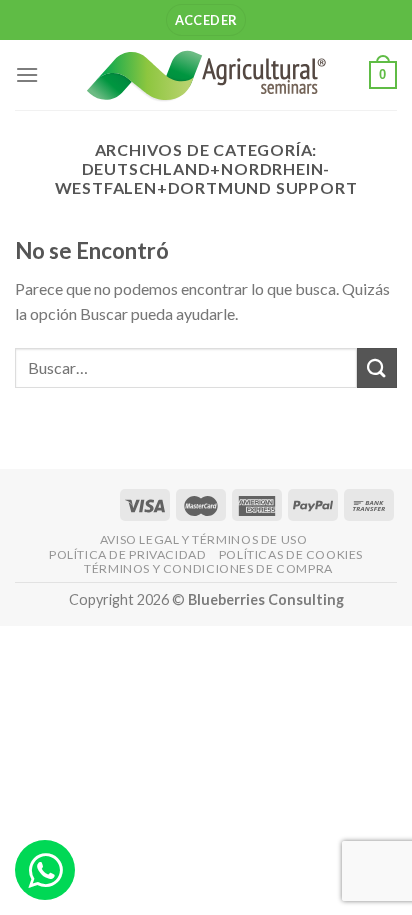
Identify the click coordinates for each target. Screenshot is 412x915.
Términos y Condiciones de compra (208, 568)
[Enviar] (377, 367)
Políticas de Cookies (291, 554)
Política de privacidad (127, 554)
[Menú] (27, 74)
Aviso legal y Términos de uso (204, 539)
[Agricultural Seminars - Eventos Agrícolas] (206, 74)
